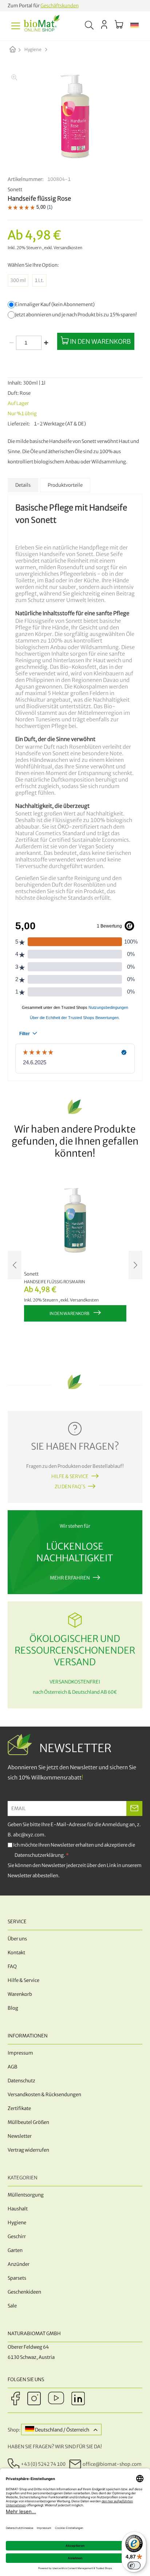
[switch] (134, 2565)
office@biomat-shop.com (112, 2464)
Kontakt (16, 1953)
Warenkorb (20, 1994)
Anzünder (19, 2264)
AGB (13, 2067)
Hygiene (33, 49)
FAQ (12, 1966)
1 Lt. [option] (39, 280)
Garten (15, 2250)
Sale (12, 2306)
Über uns (17, 1939)
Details (23, 485)
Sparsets (17, 2278)
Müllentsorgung (26, 2195)
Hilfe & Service (70, 1476)
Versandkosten (68, 248)
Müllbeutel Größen (28, 2122)
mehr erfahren (70, 1578)
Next (135, 1265)
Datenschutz (21, 2081)
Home (19, 50)
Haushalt (18, 2209)
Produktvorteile (65, 485)
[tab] (23, 485)
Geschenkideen (24, 2292)
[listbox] (75, 280)
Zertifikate (19, 2108)
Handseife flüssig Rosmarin (54, 1282)
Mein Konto (104, 24)
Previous (15, 1265)
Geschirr (17, 2236)
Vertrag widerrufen (28, 2150)
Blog (13, 2008)
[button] (135, 26)
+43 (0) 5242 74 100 (43, 2464)
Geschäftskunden (60, 6)
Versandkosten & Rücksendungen (44, 2095)
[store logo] (42, 26)
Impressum (20, 2053)
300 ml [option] (18, 280)
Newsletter (20, 2136)
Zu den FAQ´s (70, 1487)
